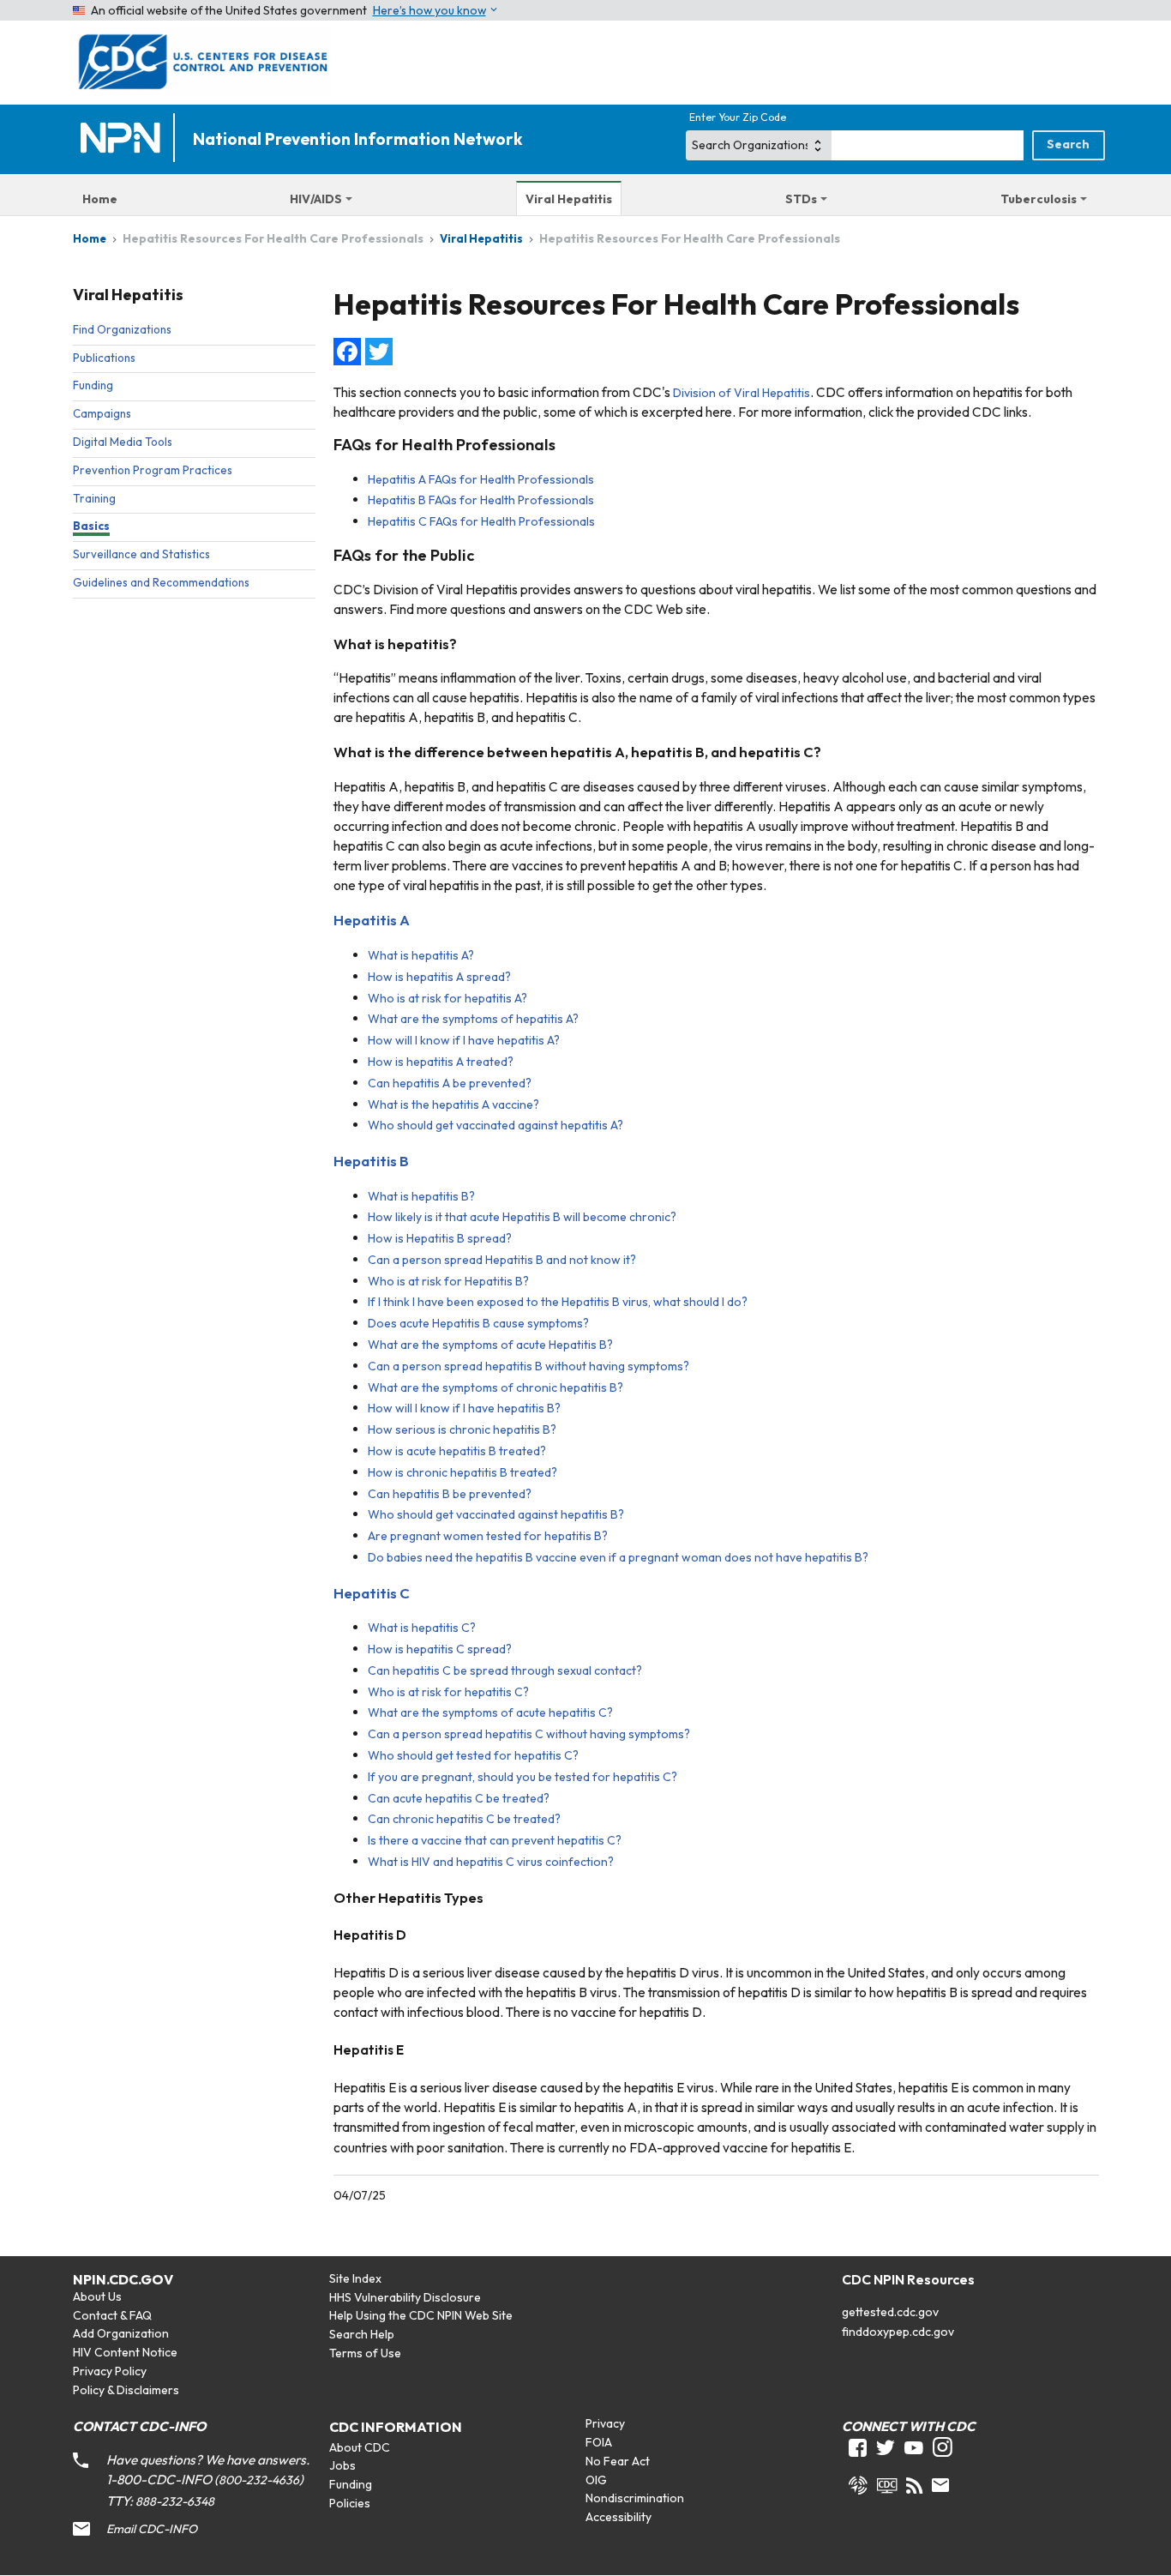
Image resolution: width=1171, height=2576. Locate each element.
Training (94, 498)
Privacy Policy (110, 2371)
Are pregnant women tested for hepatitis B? (488, 1536)
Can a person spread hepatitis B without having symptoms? (528, 1366)
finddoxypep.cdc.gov (898, 2332)
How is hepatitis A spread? (439, 977)
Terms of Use (365, 2353)
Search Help (362, 2334)
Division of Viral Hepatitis (742, 393)
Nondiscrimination (635, 2498)
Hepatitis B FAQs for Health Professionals (481, 500)
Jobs (342, 2465)
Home (100, 199)
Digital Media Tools (123, 442)
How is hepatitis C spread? (440, 1649)
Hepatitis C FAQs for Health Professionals (481, 521)
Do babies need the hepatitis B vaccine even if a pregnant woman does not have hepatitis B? (618, 1557)
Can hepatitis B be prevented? (450, 1494)
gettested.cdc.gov (890, 2312)
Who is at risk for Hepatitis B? (448, 1281)
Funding (93, 385)
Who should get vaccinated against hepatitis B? (496, 1514)
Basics (91, 526)
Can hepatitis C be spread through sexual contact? (505, 1670)
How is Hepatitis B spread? (440, 1238)
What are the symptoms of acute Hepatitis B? (490, 1345)
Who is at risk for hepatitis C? (448, 1692)
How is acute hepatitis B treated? (457, 1451)
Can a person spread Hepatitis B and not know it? (502, 1260)
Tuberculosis (1039, 199)
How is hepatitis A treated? (441, 1062)
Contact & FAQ (112, 2315)
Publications (104, 358)
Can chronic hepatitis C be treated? (464, 1819)
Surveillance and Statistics (141, 554)
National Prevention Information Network (357, 139)
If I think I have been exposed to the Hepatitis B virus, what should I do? (558, 1302)
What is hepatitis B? (421, 1196)
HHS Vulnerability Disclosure (405, 2297)
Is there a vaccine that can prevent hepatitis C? (495, 1840)
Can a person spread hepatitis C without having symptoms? (529, 1734)
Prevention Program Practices (153, 470)
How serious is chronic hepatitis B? (462, 1429)
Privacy (605, 2423)
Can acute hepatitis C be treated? (459, 1798)
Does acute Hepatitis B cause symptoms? (478, 1323)
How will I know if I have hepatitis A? (464, 1040)
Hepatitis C (372, 1593)
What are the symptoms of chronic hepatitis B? (495, 1387)
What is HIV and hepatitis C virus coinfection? (491, 1862)
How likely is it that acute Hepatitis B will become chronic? (522, 1217)
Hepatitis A (372, 920)
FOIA (599, 2442)
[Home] (124, 139)
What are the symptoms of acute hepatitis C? (490, 1712)
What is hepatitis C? (422, 1628)
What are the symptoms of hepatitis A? (473, 1019)
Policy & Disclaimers (126, 2390)
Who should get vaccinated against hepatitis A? (495, 1125)
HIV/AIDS (316, 199)
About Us (97, 2296)
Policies (350, 2503)
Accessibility (619, 2517)
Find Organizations (122, 329)
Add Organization (121, 2333)
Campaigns (102, 413)
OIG (596, 2480)
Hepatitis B (371, 1161)
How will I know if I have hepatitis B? (464, 1408)
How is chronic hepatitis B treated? (462, 1472)
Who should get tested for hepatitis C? (473, 1755)
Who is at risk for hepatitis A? (447, 998)
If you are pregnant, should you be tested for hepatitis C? (522, 1777)
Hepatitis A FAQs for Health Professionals (481, 479)
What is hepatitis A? (421, 955)
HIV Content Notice (125, 2352)
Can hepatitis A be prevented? (450, 1083)
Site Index (355, 2278)
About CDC (360, 2447)
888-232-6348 (175, 2501)
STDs (801, 199)
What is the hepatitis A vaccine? (453, 1104)
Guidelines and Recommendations (161, 582)
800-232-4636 (259, 2480)
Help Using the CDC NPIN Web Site (421, 2315)
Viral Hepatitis (569, 199)
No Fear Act (618, 2461)
